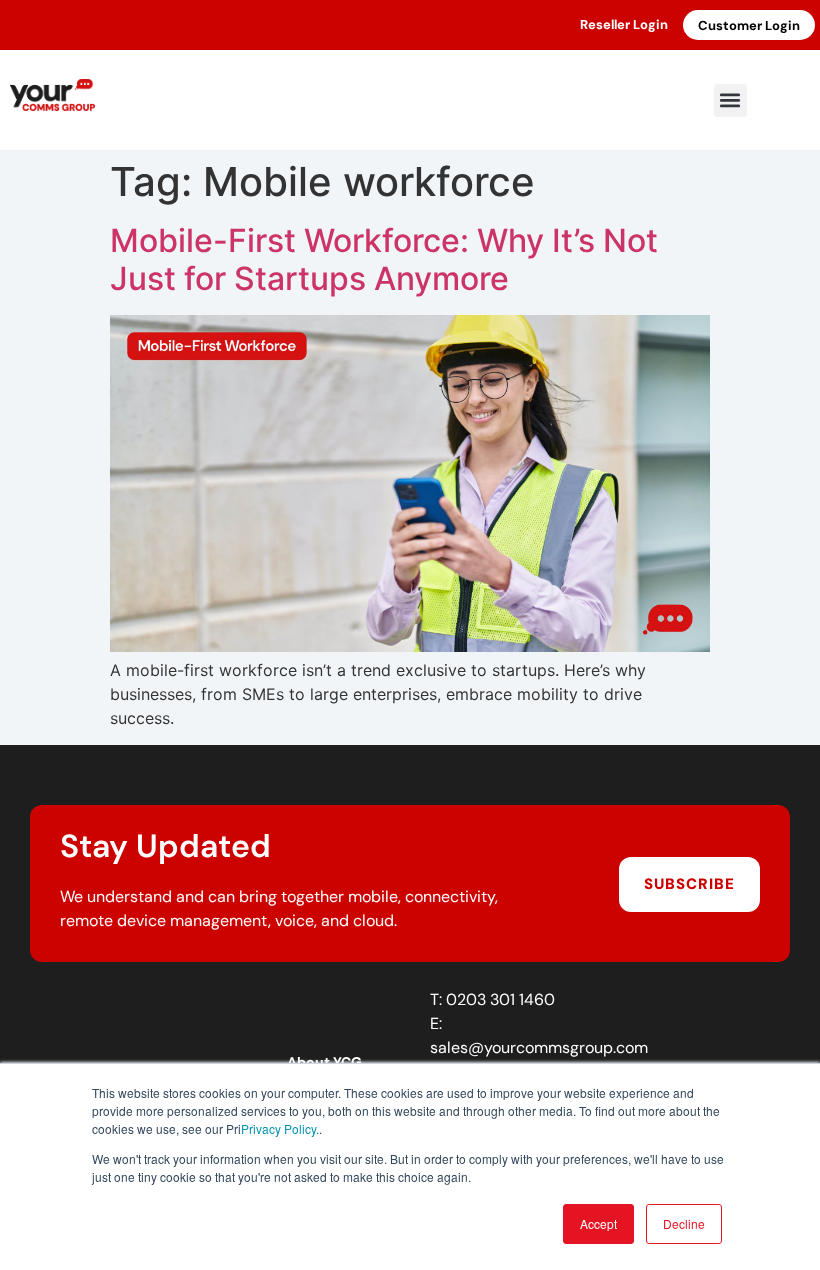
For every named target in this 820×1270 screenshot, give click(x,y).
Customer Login (749, 25)
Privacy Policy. (280, 1128)
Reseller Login (624, 24)
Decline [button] (684, 1223)
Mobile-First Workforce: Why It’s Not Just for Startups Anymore (384, 259)
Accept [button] (598, 1223)
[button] (730, 100)
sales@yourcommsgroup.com (539, 1047)
